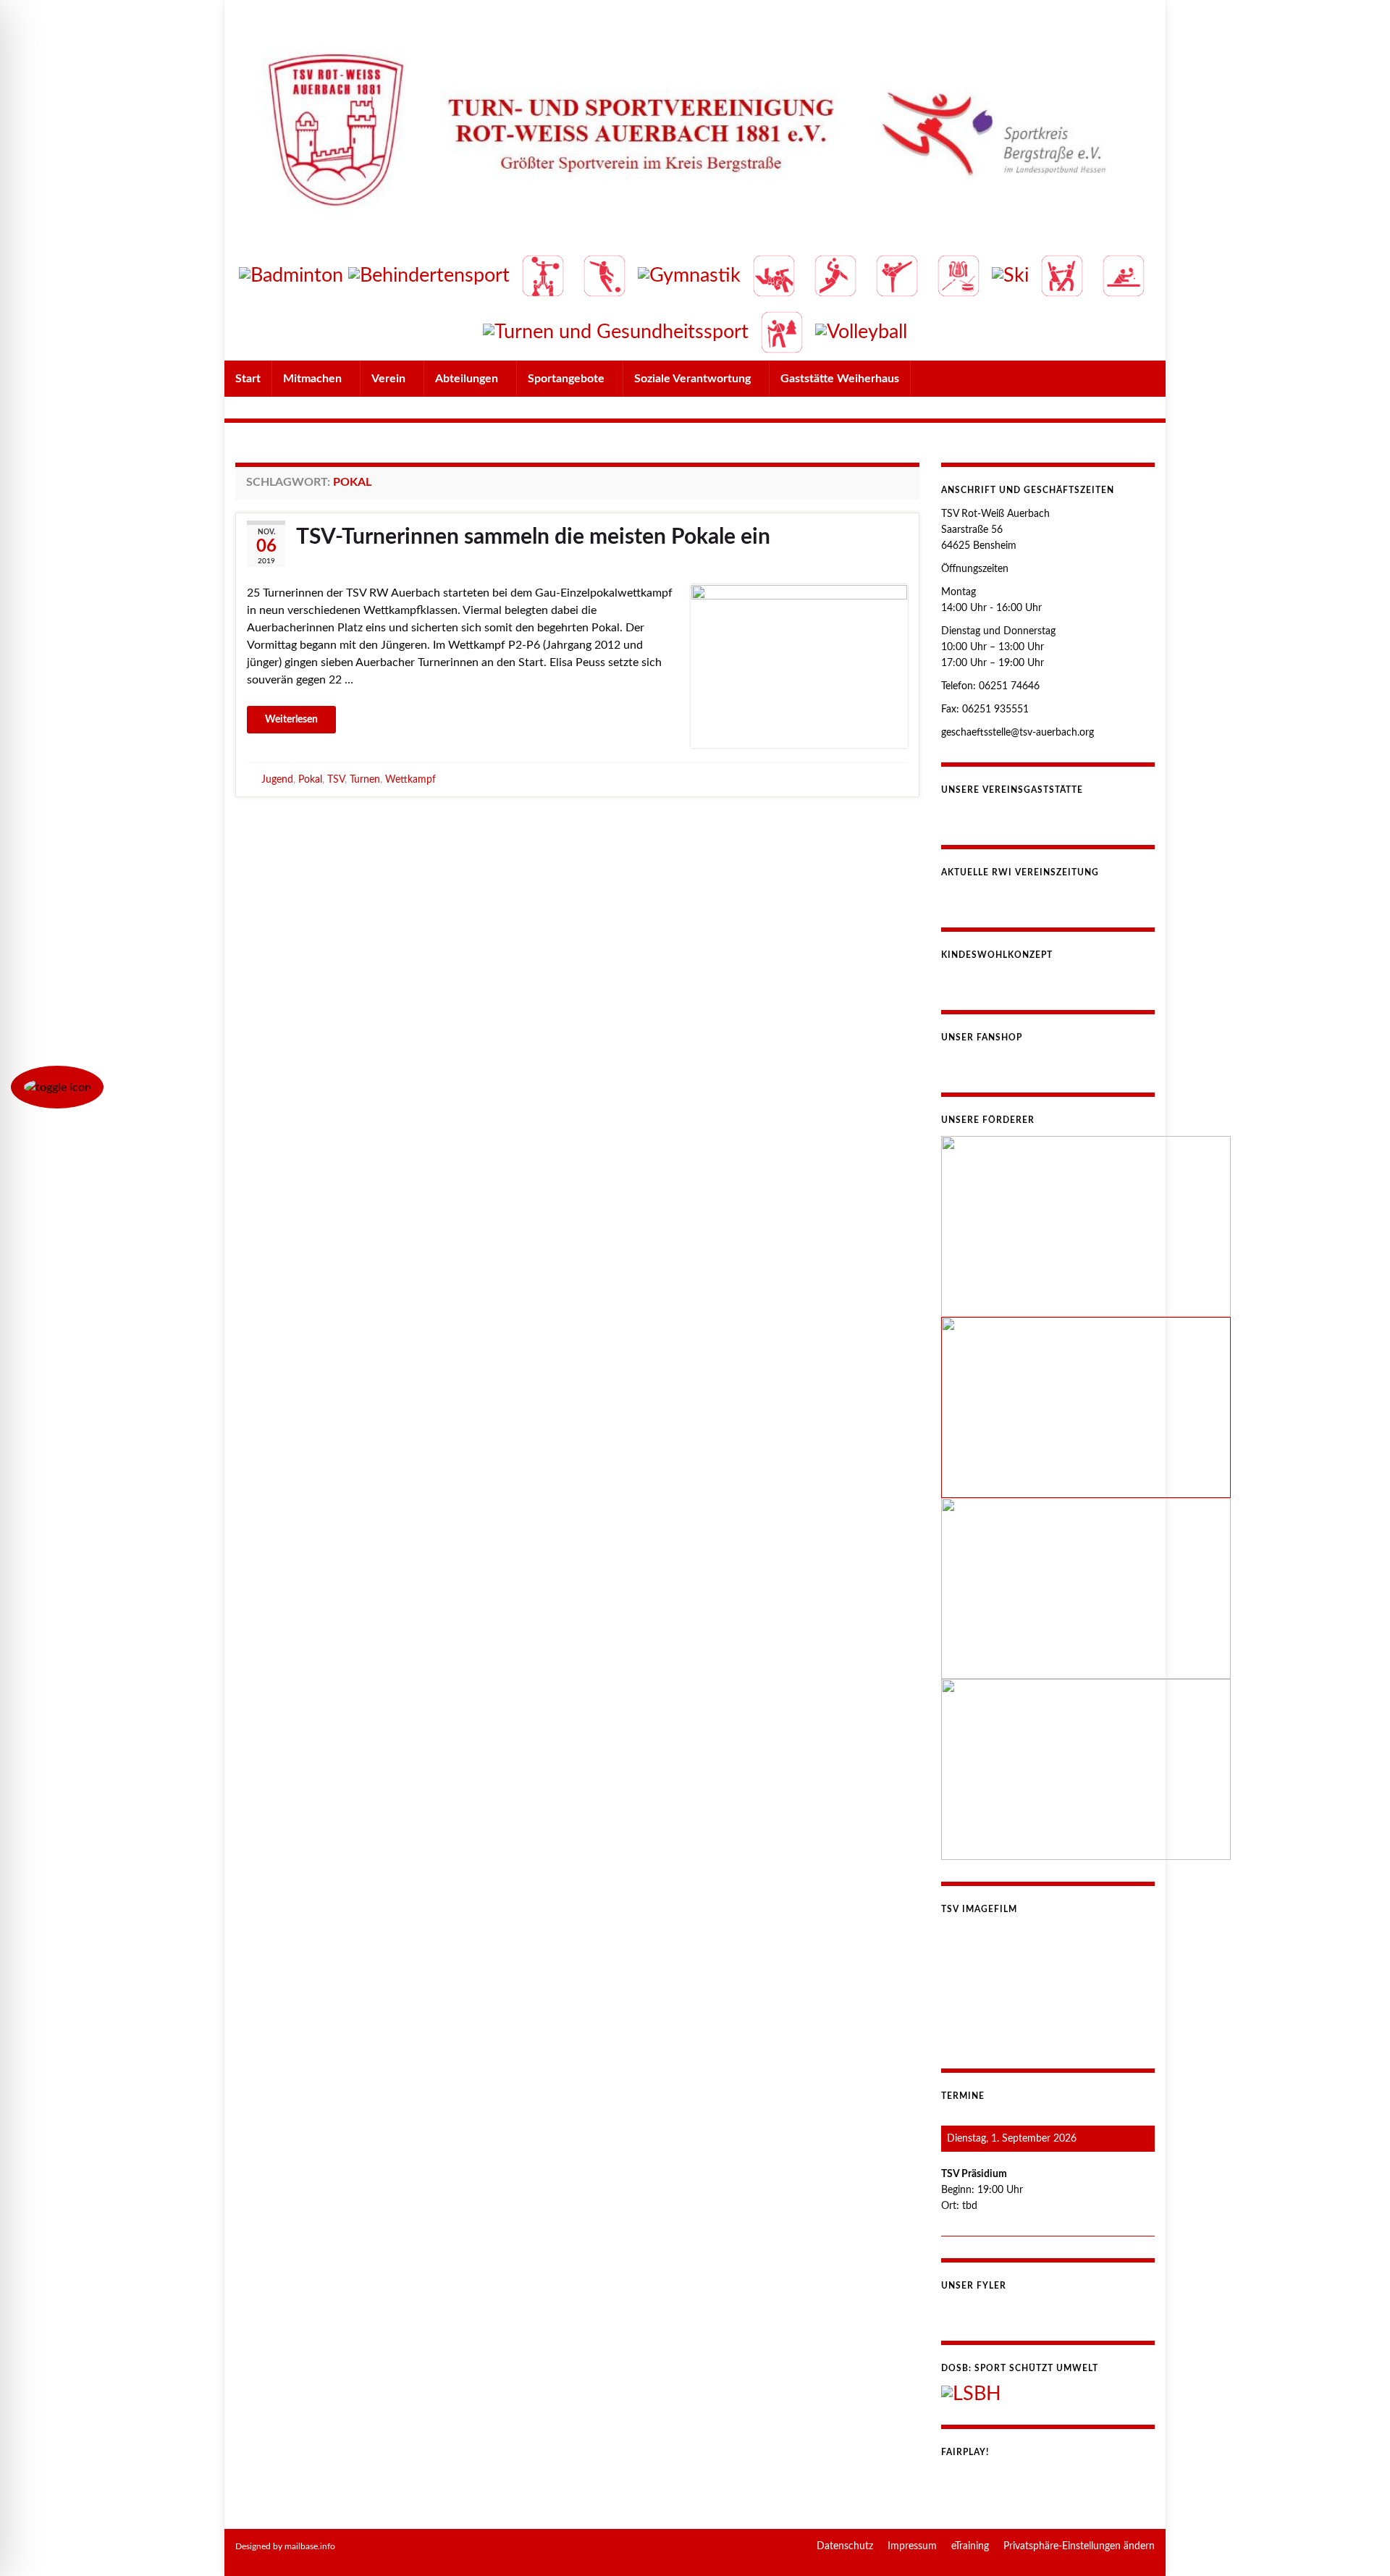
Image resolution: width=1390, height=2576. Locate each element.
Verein (390, 379)
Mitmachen (314, 379)
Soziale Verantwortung (694, 379)
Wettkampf (410, 779)
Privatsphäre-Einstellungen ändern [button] (1079, 2546)
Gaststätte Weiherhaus (840, 379)
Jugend (277, 779)
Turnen (365, 779)
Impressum (912, 2546)
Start (248, 379)
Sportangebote (568, 379)
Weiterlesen (291, 720)
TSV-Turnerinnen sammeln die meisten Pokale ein (533, 537)
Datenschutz (845, 2546)
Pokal (310, 779)
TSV (336, 779)
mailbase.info (310, 2546)
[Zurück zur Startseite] (695, 180)
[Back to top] (1357, 2543)
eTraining (970, 2546)
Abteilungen (468, 379)
